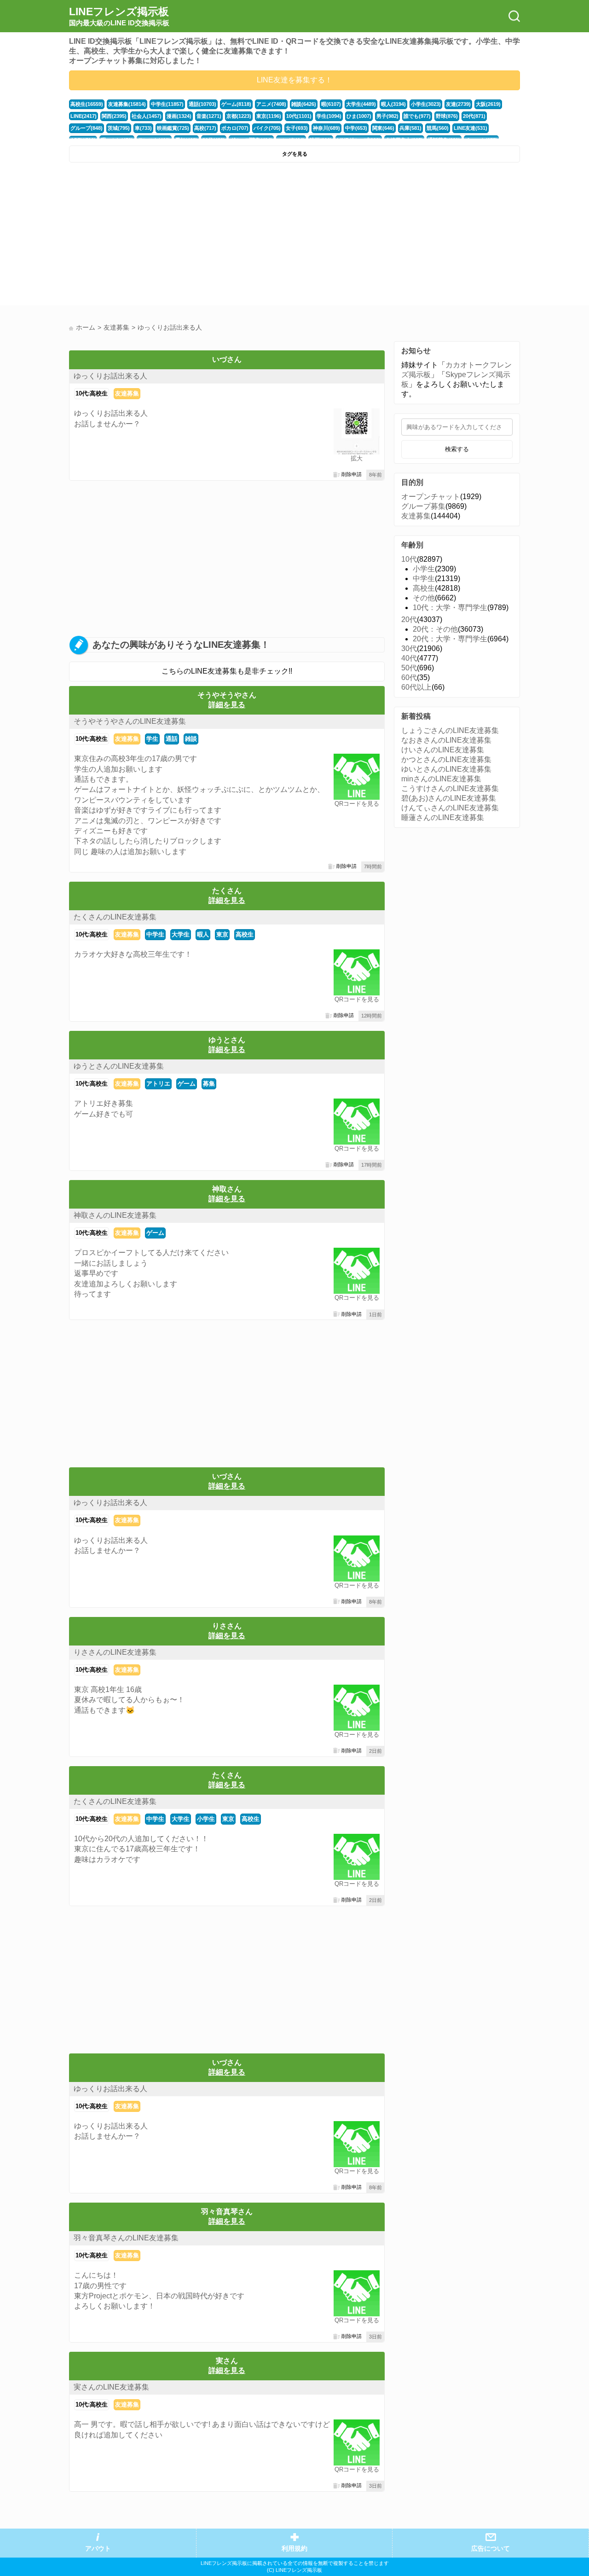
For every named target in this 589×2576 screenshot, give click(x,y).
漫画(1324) (179, 116)
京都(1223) (239, 116)
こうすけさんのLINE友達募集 (450, 788)
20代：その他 (435, 629)
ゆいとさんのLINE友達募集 (446, 769)
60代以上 (416, 687)
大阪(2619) (488, 104)
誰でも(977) (417, 116)
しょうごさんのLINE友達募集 (450, 730)
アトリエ (158, 1084)
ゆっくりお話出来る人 (110, 376)
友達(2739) (458, 104)
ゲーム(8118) (236, 104)
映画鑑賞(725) (173, 128)
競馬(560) (438, 128)
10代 (409, 559)
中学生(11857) (167, 104)
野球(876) (447, 116)
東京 (222, 934)
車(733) (143, 128)
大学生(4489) (361, 104)
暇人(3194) (393, 104)
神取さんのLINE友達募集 (115, 1215)
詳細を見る (227, 705)
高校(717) (205, 128)
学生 (152, 739)
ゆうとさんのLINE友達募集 (119, 1066)
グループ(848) (87, 128)
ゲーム (187, 1084)
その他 (424, 598)
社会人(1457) (147, 116)
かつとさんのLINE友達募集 (446, 759)
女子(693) (297, 128)
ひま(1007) (359, 116)
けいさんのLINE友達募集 (443, 750)
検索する (457, 449)
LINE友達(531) (471, 128)
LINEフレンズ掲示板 (119, 16)
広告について (491, 2549)
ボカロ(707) (235, 128)
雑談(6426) (304, 104)
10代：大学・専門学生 (450, 608)
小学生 (206, 1819)
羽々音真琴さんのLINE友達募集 (126, 2238)
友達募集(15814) (127, 104)
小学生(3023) (426, 104)
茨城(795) (119, 128)
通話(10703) (202, 104)
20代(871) (474, 116)
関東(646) (383, 128)
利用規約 (294, 2549)
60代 (409, 677)
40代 (409, 658)
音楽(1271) (209, 116)
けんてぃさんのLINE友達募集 (450, 808)
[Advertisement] (181, 236)
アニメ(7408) (271, 104)
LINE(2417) (84, 116)
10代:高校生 (92, 393)
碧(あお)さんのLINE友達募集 (449, 798)
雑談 (191, 739)
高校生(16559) (87, 104)
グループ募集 (423, 506)
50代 (409, 668)
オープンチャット (431, 497)
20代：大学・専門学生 (450, 639)
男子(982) (387, 116)
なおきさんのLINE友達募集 (446, 740)
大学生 (181, 934)
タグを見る (295, 154)
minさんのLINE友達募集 (441, 779)
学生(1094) (329, 116)
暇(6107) (331, 104)
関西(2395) (114, 116)
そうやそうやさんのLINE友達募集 (130, 721)
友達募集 (127, 393)
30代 (409, 648)
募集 (209, 1084)
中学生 (155, 934)
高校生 (245, 934)
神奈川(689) (326, 128)
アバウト (98, 2549)
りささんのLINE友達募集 (115, 1652)
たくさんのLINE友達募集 (115, 917)
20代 (409, 619)
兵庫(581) (410, 128)
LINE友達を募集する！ (294, 80)
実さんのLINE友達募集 (111, 2387)
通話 (172, 739)
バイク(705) (267, 128)
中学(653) (356, 128)
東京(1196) (269, 116)
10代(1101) (299, 116)
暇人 (203, 934)
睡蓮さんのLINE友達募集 (443, 817)
